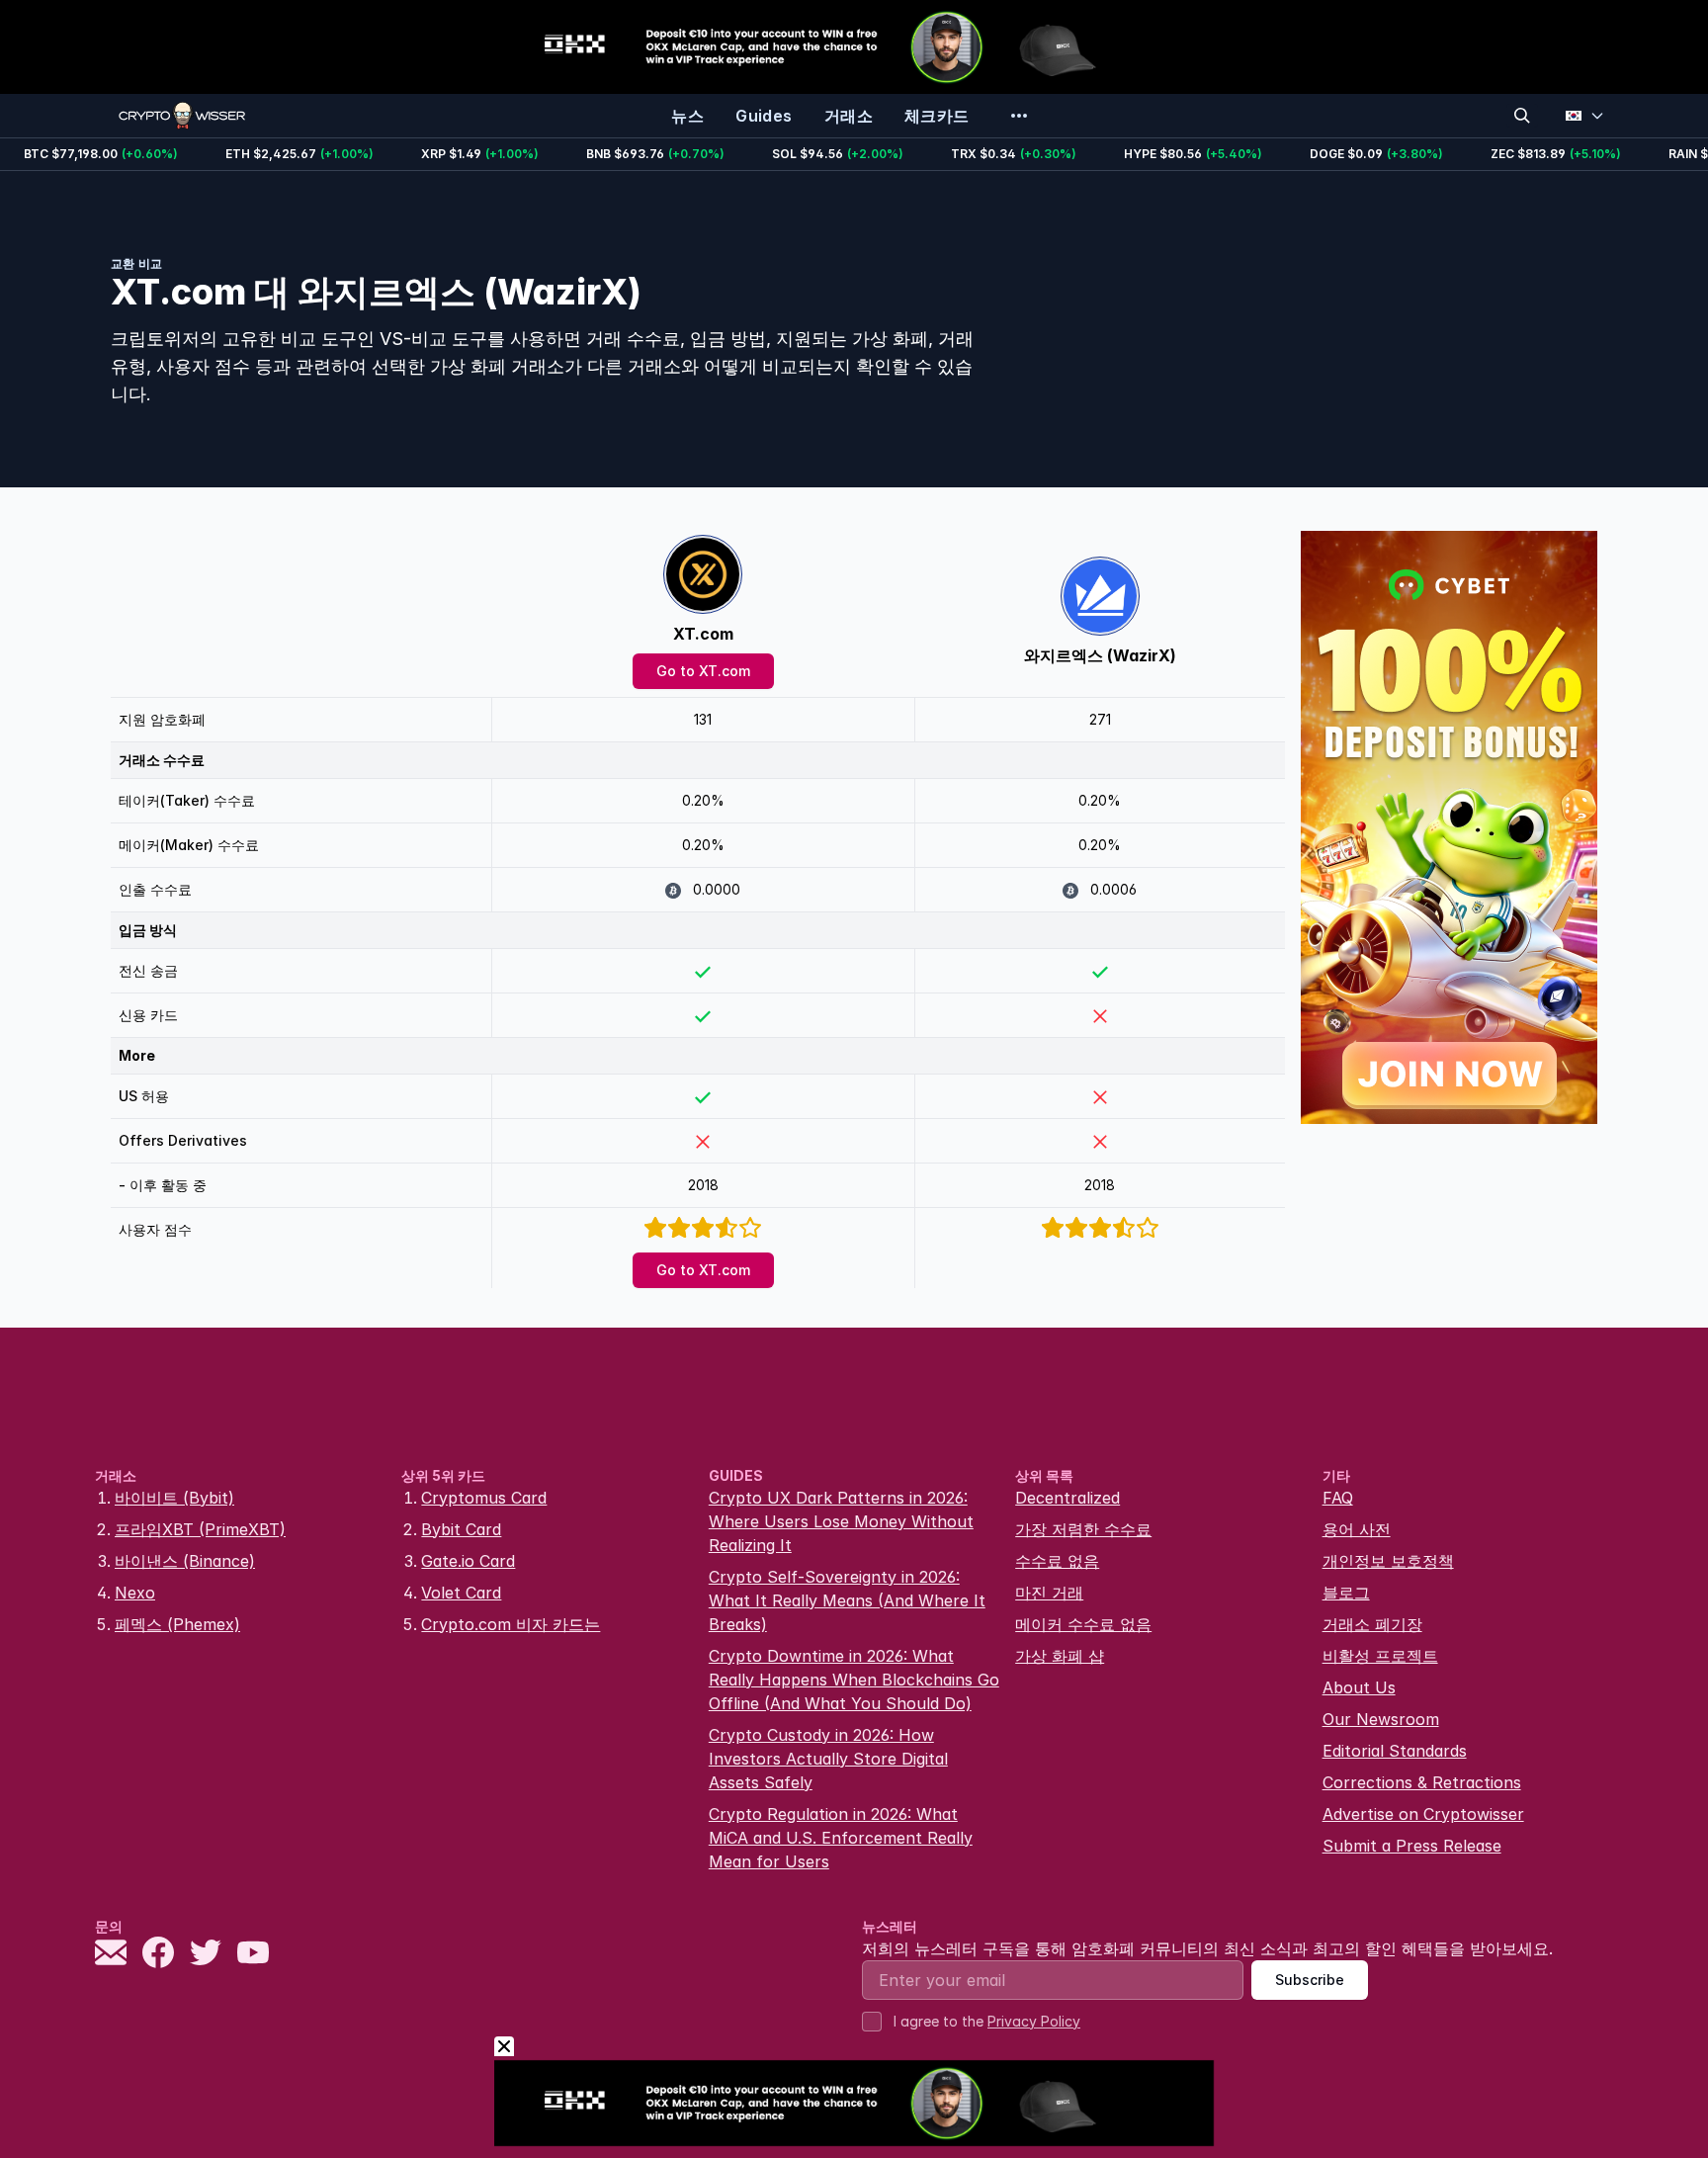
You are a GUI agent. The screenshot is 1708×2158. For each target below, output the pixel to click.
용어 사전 (1357, 1529)
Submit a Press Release (1412, 1846)
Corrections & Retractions (1422, 1782)
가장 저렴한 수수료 (1083, 1529)
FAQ (1338, 1498)
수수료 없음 (1057, 1561)
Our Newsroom (1381, 1719)
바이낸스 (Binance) (185, 1561)
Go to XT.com (703, 671)
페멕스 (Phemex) (177, 1624)
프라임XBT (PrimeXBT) (200, 1529)
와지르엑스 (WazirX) (1100, 655)
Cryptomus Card (484, 1498)
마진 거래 (1049, 1593)
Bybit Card (461, 1529)
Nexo (135, 1593)
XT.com (703, 634)
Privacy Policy (1034, 2021)
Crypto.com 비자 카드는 (511, 1624)
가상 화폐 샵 (1060, 1656)
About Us (1359, 1687)
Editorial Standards (1395, 1751)
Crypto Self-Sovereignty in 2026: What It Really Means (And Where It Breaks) (847, 1600)
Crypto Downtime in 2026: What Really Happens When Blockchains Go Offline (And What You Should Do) (854, 1680)
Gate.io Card (468, 1561)
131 (703, 719)
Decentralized (1067, 1498)
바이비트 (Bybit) (174, 1498)
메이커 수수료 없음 (1083, 1624)
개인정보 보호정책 (1388, 1561)
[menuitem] (687, 116)
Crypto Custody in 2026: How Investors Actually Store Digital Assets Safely (828, 1759)
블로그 (1346, 1593)
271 (1100, 719)
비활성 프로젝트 (1380, 1656)
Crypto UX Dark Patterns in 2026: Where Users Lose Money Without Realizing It (841, 1521)
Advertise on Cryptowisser (1423, 1814)
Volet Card (461, 1593)
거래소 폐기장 (1372, 1624)
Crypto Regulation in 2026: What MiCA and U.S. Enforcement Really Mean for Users (841, 1838)
